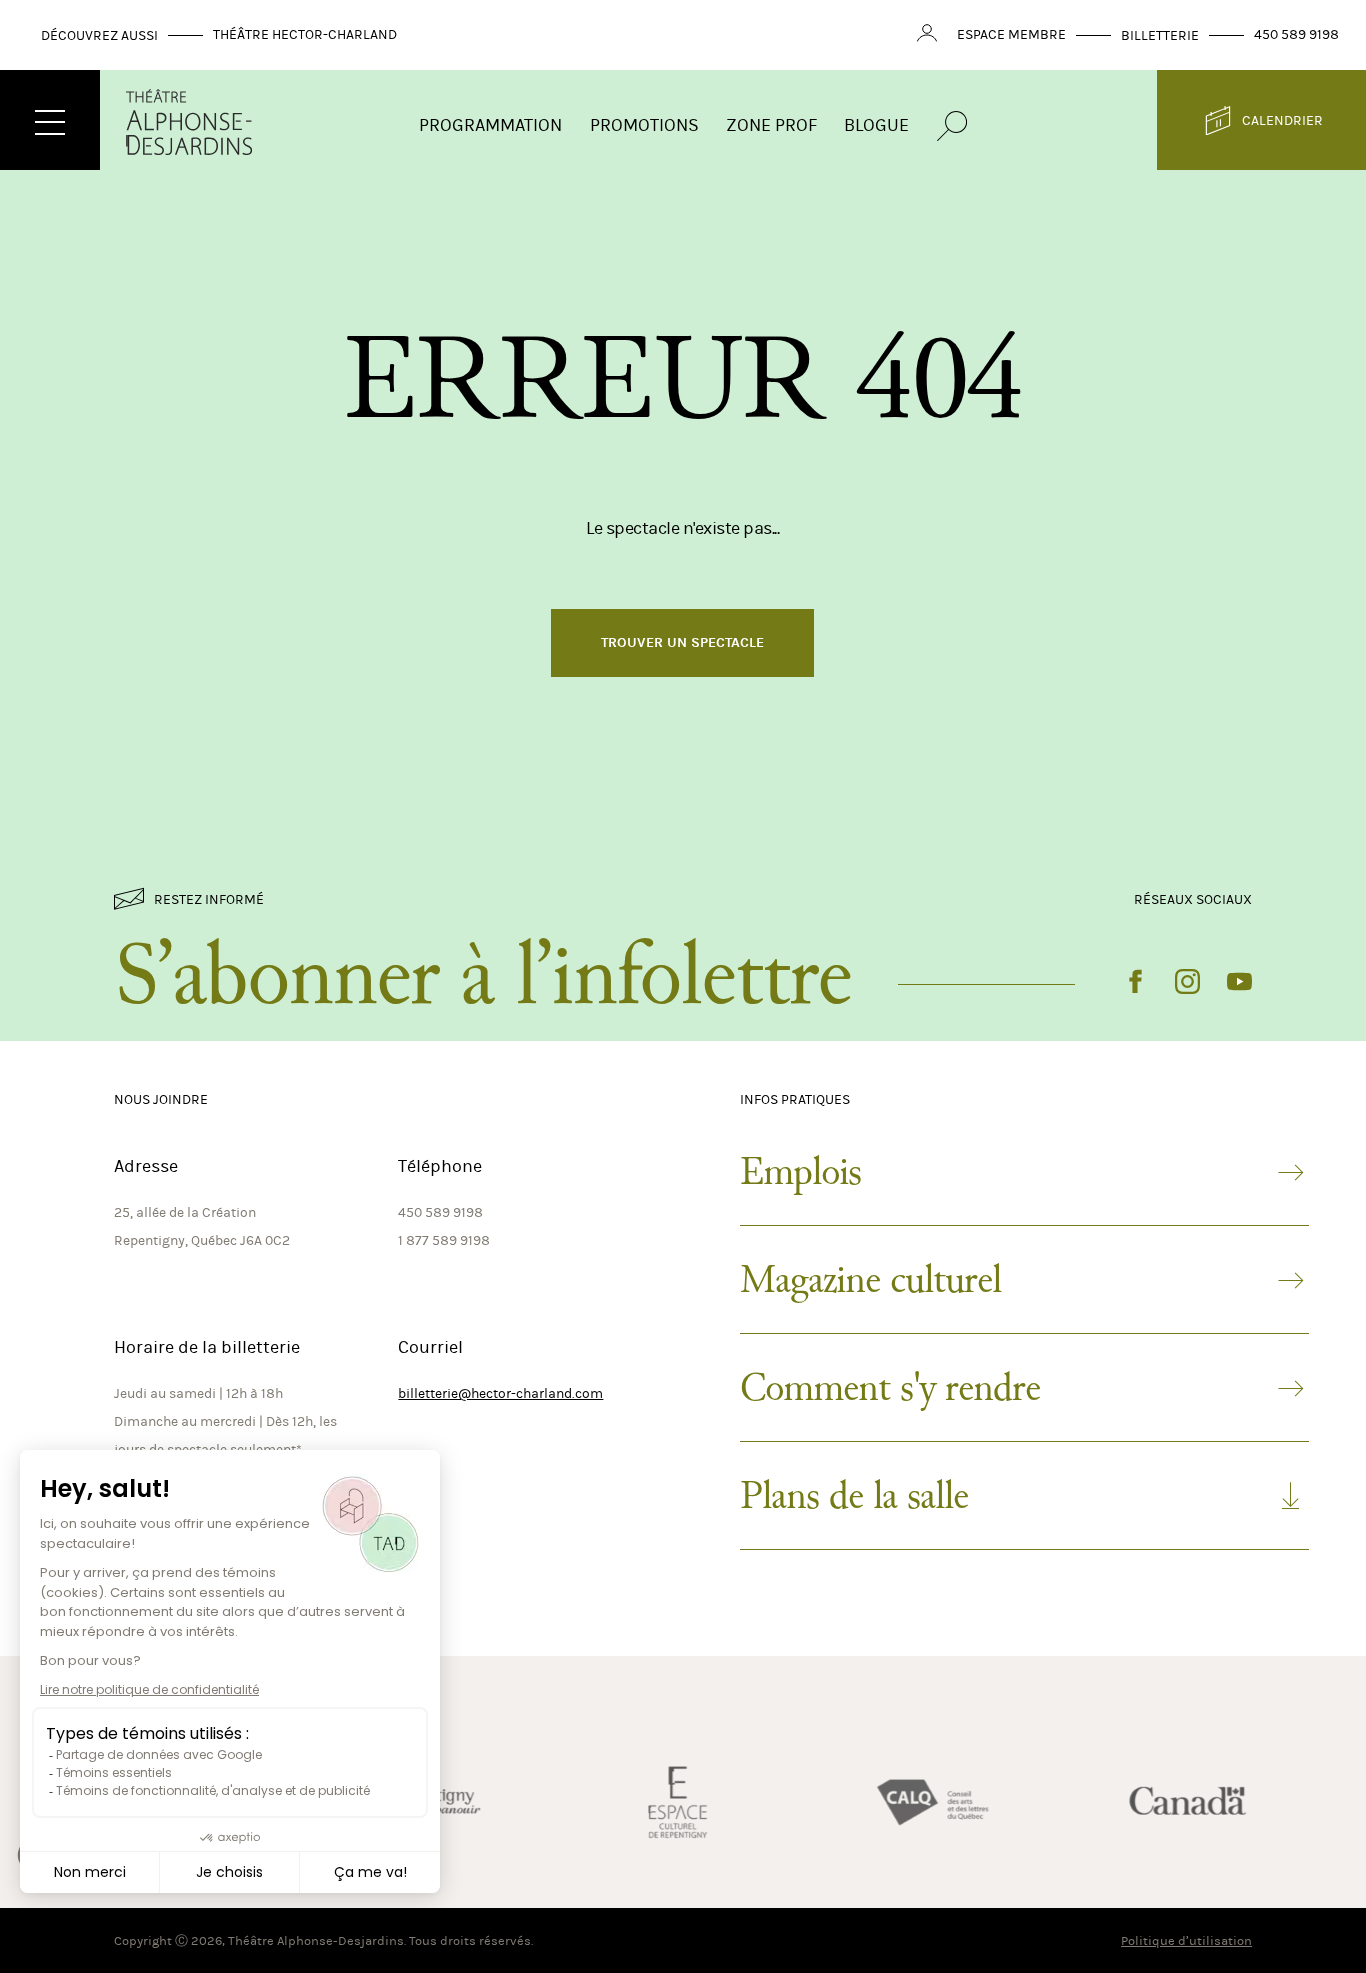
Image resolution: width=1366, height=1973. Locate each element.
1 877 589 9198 (444, 1240)
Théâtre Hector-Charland (305, 34)
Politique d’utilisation (1186, 1940)
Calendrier (1282, 120)
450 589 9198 (1296, 34)
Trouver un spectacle (682, 642)
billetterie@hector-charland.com (500, 1393)
